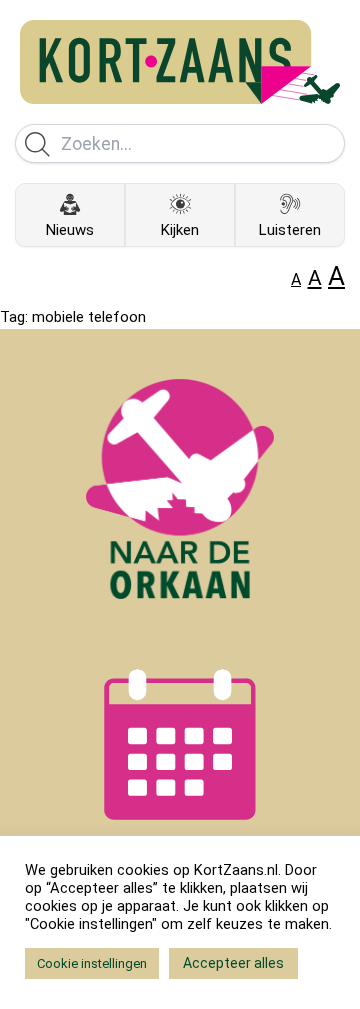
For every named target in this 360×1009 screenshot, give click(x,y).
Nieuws (70, 230)
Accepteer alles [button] (233, 963)
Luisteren (290, 230)
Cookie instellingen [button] (92, 963)
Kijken (180, 230)
